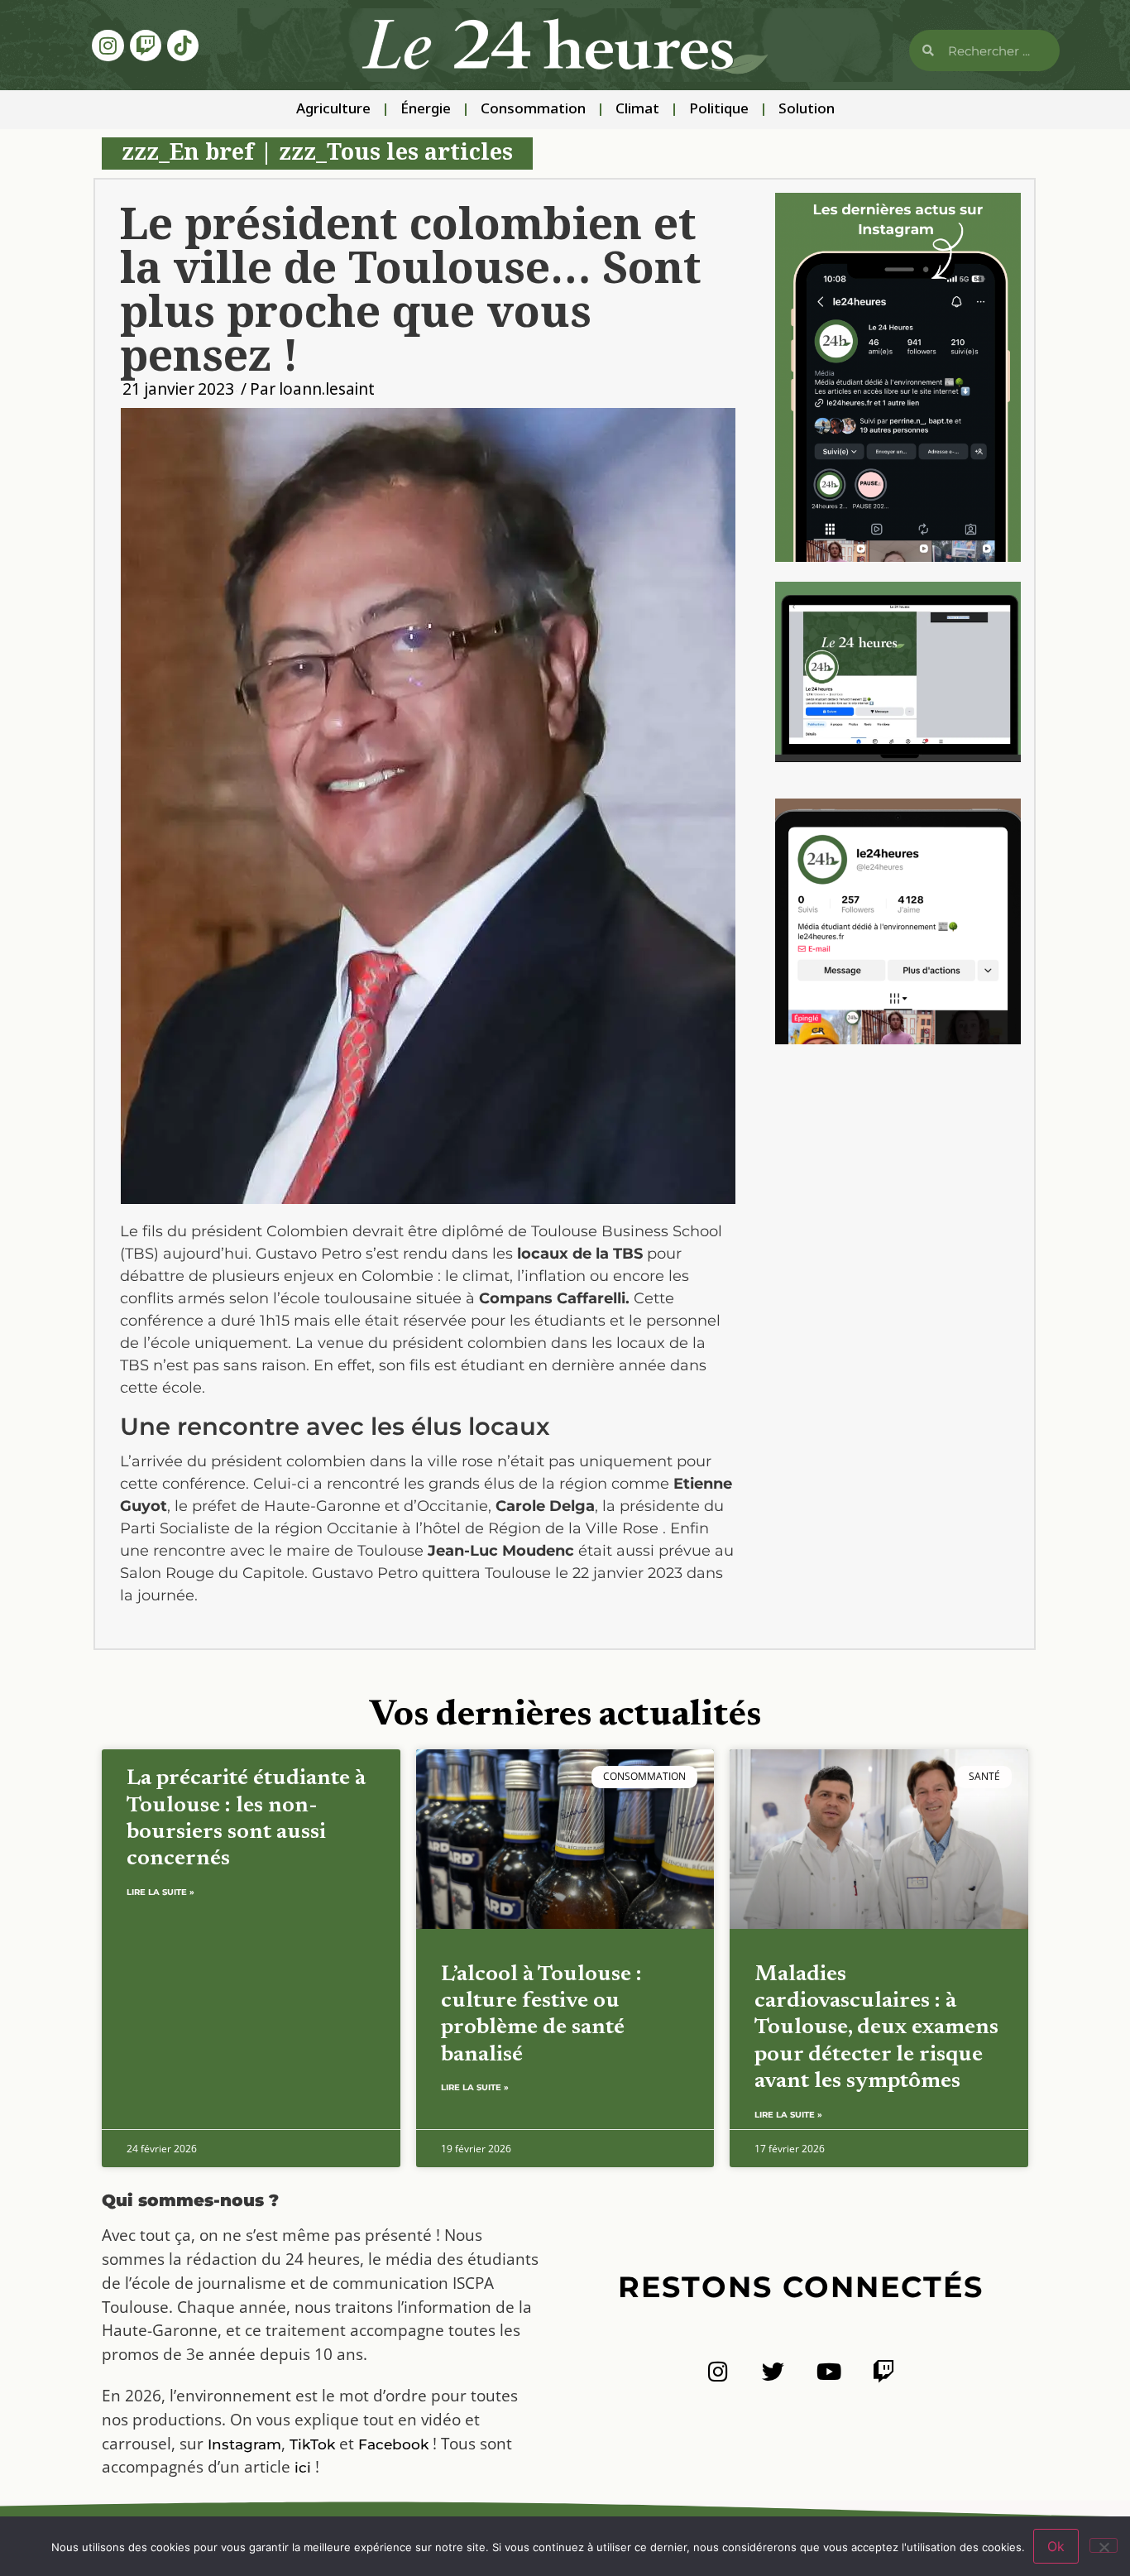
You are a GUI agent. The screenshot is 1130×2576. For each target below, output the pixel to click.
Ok (1056, 2546)
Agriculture (333, 110)
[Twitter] (773, 2371)
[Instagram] (108, 46)
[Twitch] (146, 46)
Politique (719, 110)
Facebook (393, 2444)
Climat (637, 110)
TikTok (312, 2444)
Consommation (533, 110)
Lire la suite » (160, 1892)
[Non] (1104, 2545)
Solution (807, 110)
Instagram (244, 2444)
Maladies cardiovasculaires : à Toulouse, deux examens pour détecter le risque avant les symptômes (876, 2029)
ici (303, 2468)
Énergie (426, 110)
